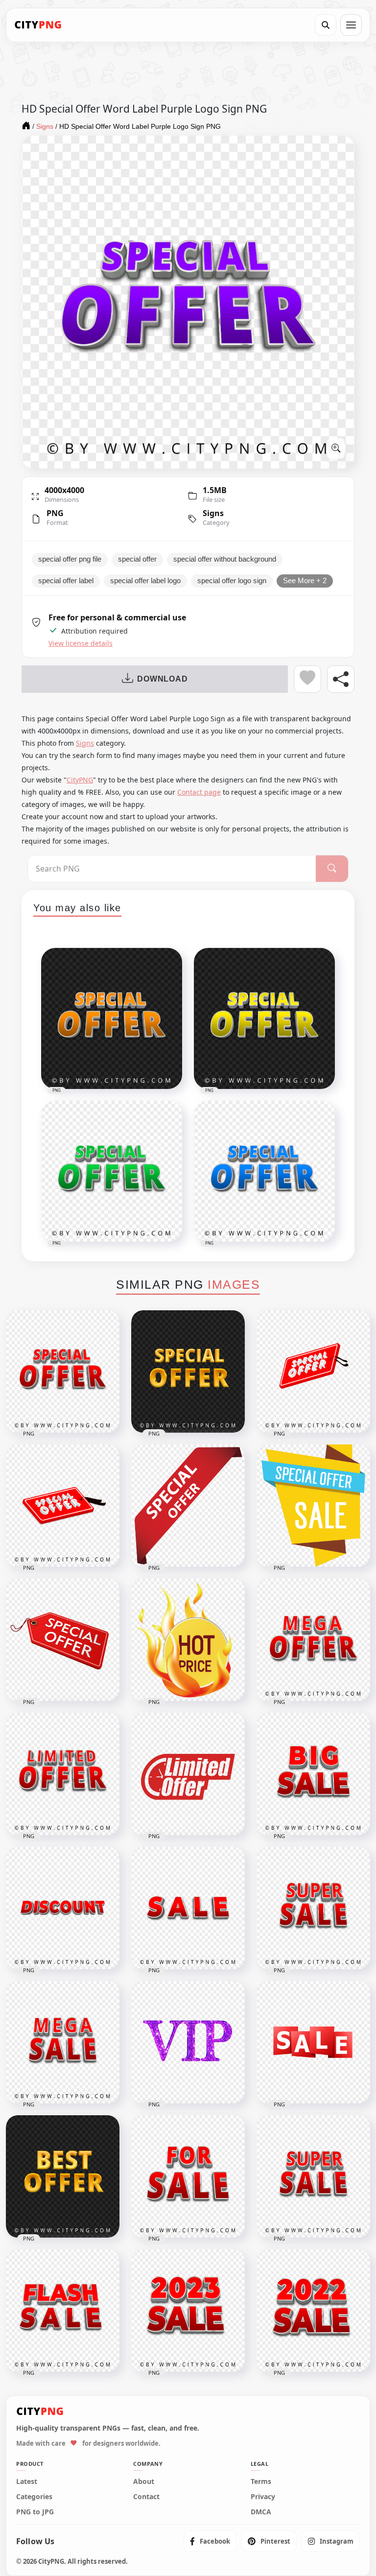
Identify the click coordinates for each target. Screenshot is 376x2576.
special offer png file (70, 559)
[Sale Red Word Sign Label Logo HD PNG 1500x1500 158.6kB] (313, 2042)
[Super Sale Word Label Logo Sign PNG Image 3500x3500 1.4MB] (313, 1908)
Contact (146, 2497)
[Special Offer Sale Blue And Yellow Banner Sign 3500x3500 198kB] (313, 1506)
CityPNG (80, 780)
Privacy (263, 2497)
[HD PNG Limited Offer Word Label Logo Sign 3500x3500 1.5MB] (63, 1774)
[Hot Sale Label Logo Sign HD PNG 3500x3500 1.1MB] (313, 2176)
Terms (261, 2481)
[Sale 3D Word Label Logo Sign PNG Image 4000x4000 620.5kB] (188, 1908)
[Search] (326, 25)
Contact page (199, 792)
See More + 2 (305, 581)
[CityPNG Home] (38, 25)
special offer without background (225, 559)
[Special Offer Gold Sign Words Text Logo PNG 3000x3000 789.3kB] (188, 1371)
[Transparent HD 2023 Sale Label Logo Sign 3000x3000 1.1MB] (188, 2311)
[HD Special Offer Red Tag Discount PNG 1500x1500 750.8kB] (63, 1640)
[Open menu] (351, 25)
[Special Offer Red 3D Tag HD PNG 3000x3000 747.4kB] (313, 1371)
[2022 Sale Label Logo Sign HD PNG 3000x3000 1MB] (313, 2311)
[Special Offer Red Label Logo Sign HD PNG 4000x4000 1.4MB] (63, 1371)
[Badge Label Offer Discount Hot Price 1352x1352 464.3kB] (188, 1640)
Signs (213, 513)
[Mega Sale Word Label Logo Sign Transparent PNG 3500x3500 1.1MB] (63, 2042)
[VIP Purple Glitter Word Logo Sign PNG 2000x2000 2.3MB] (188, 2042)
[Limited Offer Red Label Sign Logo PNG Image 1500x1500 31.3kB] (188, 1774)
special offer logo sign (232, 581)
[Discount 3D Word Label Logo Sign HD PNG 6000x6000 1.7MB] (63, 1908)
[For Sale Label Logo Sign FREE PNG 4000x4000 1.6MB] (188, 2176)
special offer (137, 559)
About (144, 2481)
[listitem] (210, 2541)
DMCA (261, 2512)
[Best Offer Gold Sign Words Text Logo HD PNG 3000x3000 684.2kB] (63, 2176)
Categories (34, 2497)
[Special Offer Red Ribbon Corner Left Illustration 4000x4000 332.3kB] (188, 1506)
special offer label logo (145, 581)
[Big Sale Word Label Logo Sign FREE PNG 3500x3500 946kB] (313, 1774)
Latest (27, 2481)
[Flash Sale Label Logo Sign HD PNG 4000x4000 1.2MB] (63, 2311)
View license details (81, 643)
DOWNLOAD (162, 679)
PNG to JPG (35, 2512)
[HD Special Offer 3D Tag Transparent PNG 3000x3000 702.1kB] (63, 1506)
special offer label (66, 581)
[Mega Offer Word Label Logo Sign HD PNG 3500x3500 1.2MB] (313, 1640)
